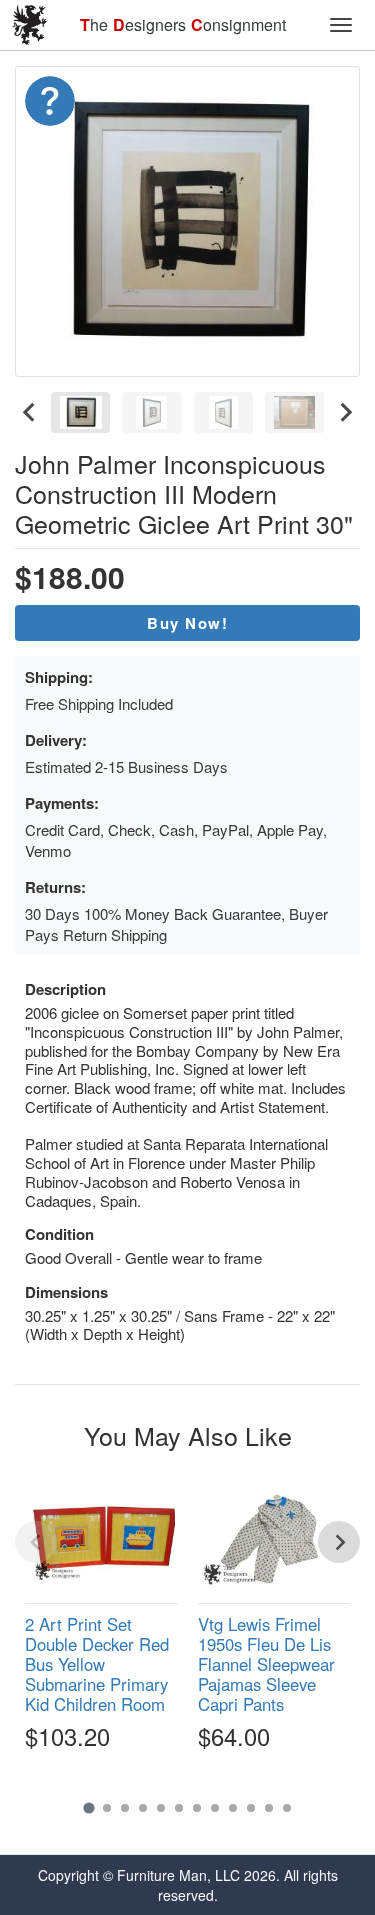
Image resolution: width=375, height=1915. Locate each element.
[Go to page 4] (143, 1808)
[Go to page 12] (287, 1808)
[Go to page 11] (269, 1808)
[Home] (30, 25)
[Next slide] (345, 412)
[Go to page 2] (107, 1808)
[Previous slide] (36, 1542)
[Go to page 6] (179, 1808)
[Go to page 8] (215, 1808)
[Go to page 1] (88, 1807)
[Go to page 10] (251, 1808)
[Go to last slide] (30, 412)
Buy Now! (187, 623)
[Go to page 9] (233, 1808)
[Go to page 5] (161, 1808)
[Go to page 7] (197, 1808)
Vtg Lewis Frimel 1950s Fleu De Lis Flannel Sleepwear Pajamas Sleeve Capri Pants (266, 1664)
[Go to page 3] (125, 1808)
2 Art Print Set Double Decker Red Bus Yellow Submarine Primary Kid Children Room (97, 1664)
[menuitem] (80, 412)
